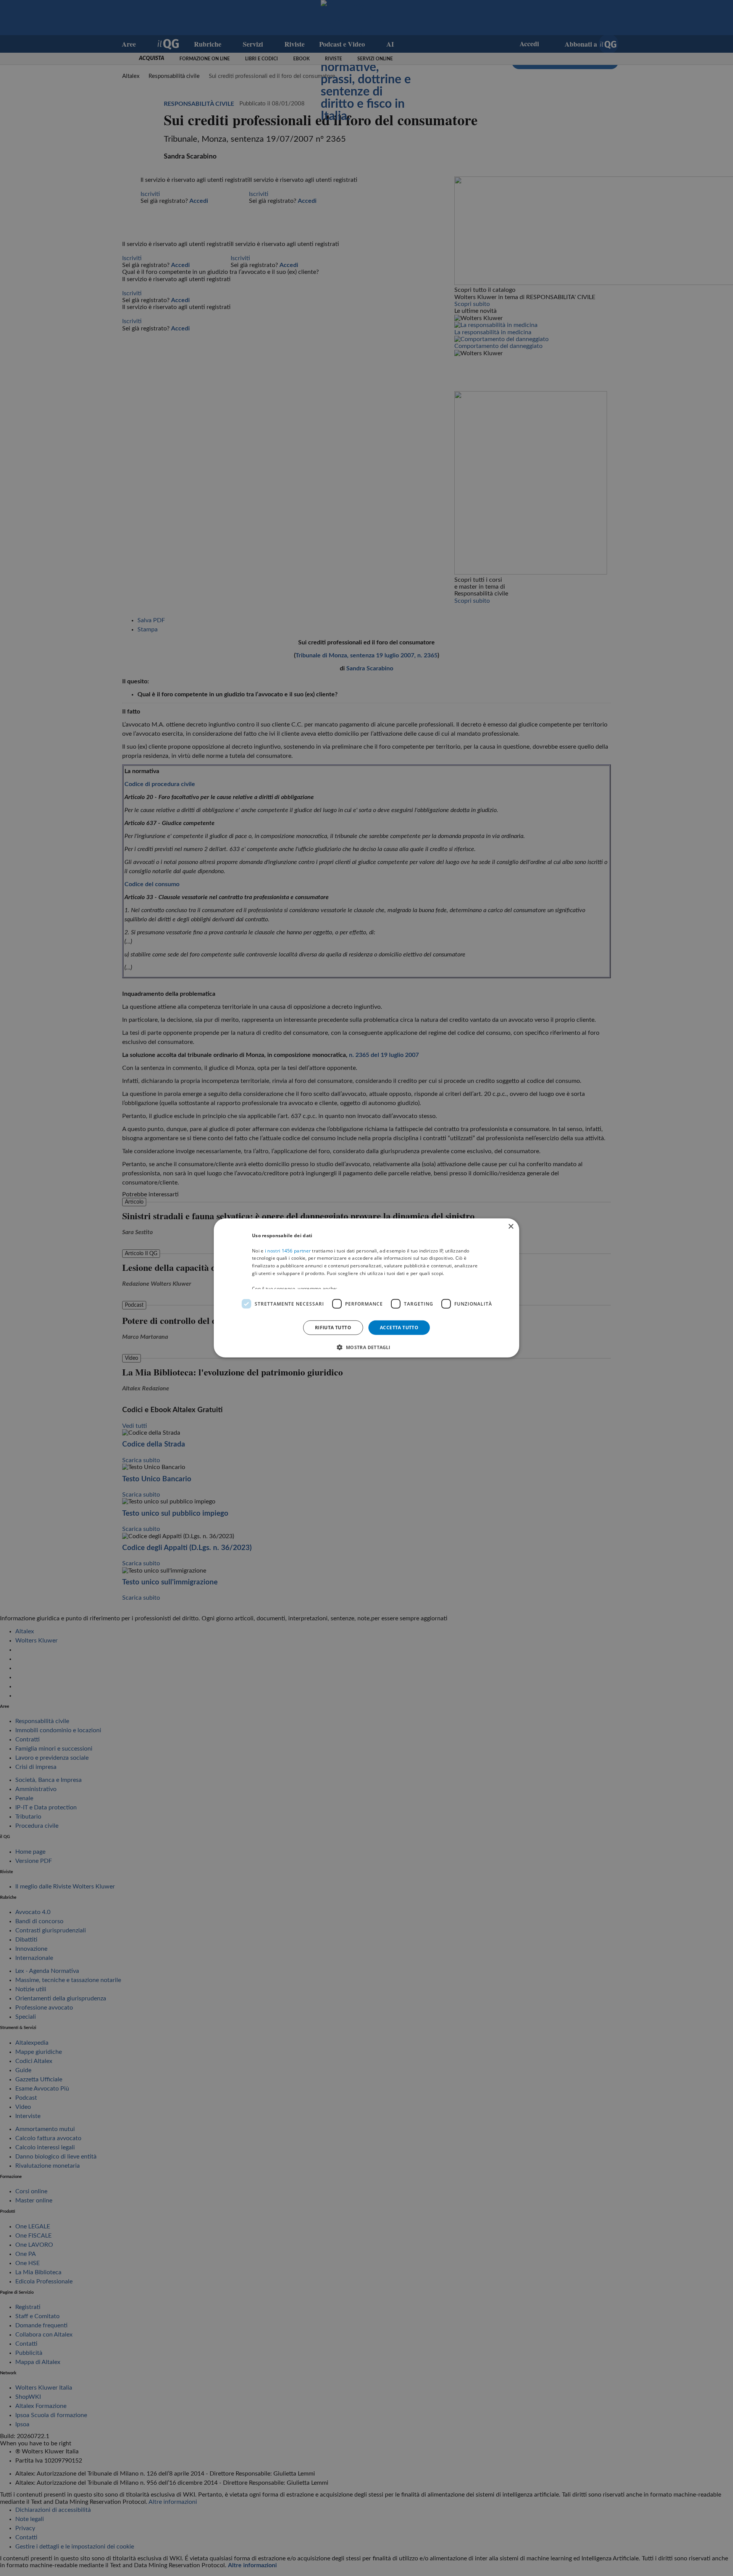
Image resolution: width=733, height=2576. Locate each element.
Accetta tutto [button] (399, 1328)
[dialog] (366, 1288)
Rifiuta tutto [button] (333, 1328)
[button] (366, 1347)
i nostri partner (288, 1250)
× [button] (511, 1227)
